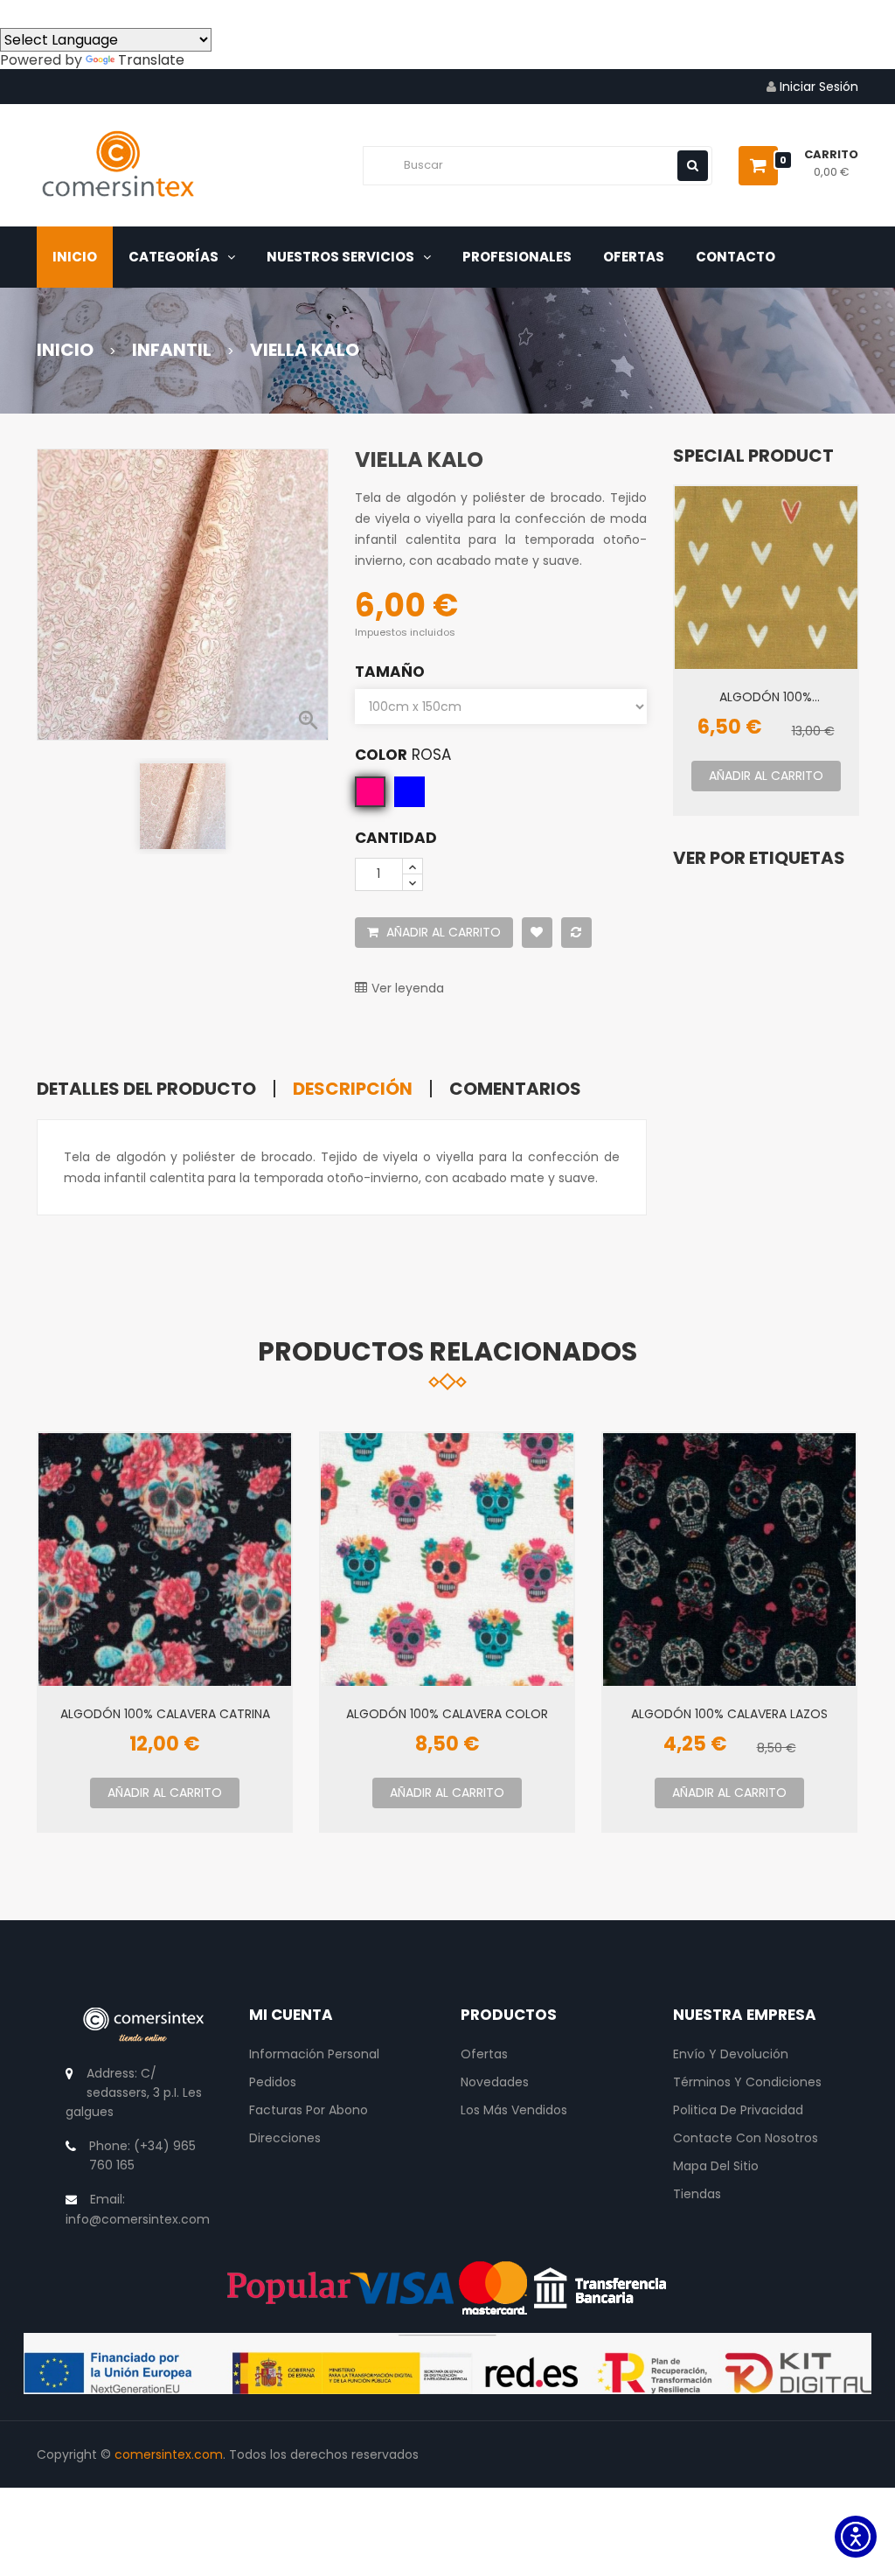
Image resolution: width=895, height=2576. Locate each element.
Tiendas (697, 2194)
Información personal (314, 2054)
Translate (151, 60)
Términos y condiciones (747, 2082)
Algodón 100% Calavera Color (447, 1713)
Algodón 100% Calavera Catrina (165, 1713)
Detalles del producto (146, 1089)
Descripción (353, 1089)
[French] (108, 13)
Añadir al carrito (442, 932)
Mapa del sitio (716, 2166)
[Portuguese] (77, 13)
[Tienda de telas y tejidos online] (118, 168)
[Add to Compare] (576, 933)
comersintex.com (169, 2454)
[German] (140, 13)
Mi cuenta (291, 2015)
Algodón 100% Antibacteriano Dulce (766, 696)
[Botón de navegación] (693, 166)
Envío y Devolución (731, 2054)
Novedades (495, 2082)
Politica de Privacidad (738, 2110)
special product (753, 456)
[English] (45, 13)
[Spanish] (14, 13)
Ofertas (484, 2054)
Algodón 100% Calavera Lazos (729, 1713)
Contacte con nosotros (746, 2138)
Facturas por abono (309, 2110)
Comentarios (515, 1089)
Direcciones (285, 2138)
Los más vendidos (514, 2110)
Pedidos (273, 2082)
